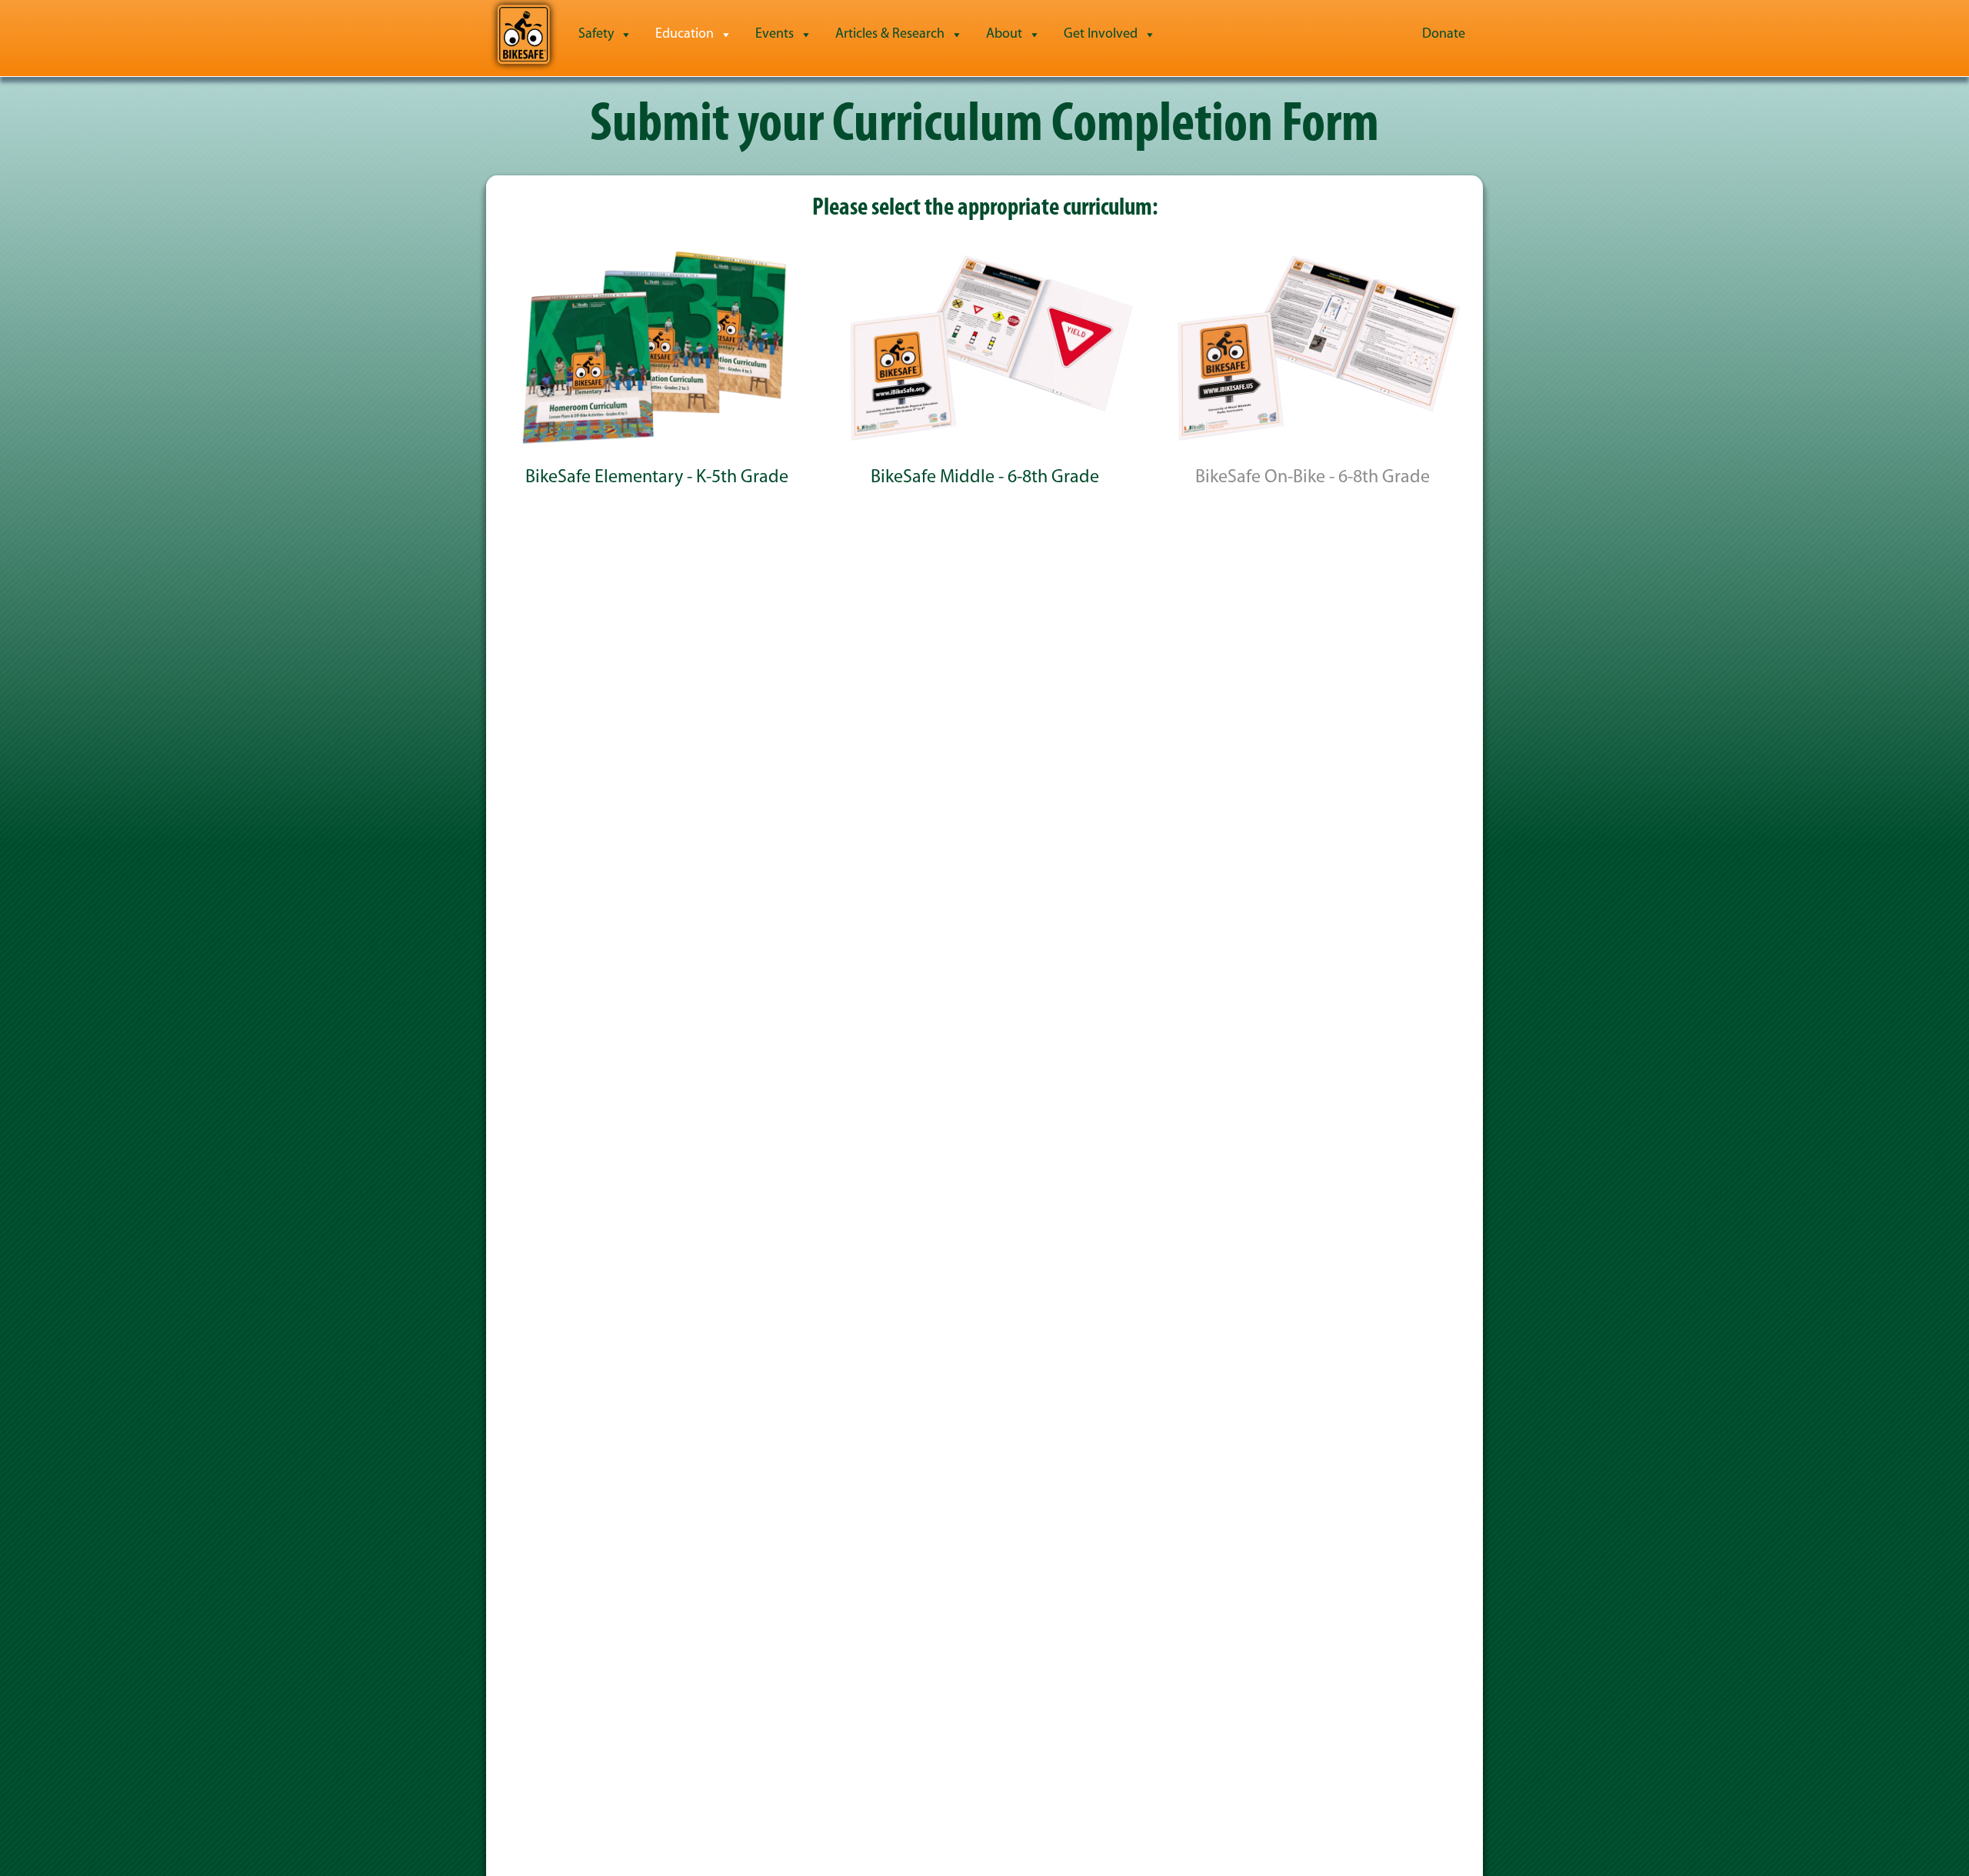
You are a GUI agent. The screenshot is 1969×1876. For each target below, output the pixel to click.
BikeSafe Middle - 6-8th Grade (985, 478)
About (1004, 35)
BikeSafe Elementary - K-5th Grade (657, 478)
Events (775, 35)
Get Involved (1101, 35)
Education (685, 35)
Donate (1444, 35)
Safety (596, 35)
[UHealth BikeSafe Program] (523, 35)
